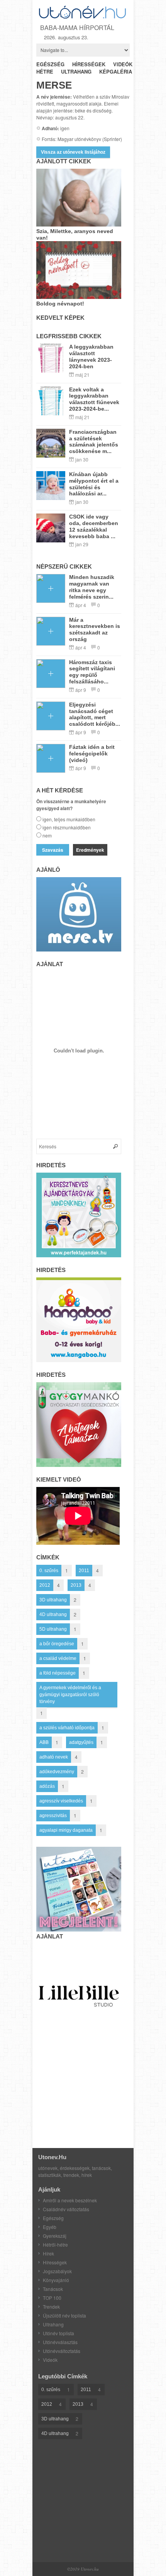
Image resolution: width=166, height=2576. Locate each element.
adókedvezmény (57, 1772)
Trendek (51, 2307)
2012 (45, 1585)
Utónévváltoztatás (62, 2351)
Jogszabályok (57, 2271)
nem (47, 835)
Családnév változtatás (66, 2209)
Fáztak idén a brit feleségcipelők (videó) (92, 754)
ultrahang (76, 71)
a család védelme (58, 1658)
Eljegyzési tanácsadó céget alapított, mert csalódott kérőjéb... (95, 714)
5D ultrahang (53, 1629)
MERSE (54, 85)
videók (123, 64)
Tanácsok (53, 2289)
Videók (50, 2360)
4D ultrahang (53, 1614)
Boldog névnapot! (60, 304)
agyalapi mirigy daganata (66, 1830)
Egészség (53, 2218)
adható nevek (54, 1757)
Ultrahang (53, 2324)
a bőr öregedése (57, 1644)
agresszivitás (53, 1816)
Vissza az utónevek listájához (73, 152)
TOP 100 (52, 2298)
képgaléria (116, 71)
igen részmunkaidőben (67, 827)
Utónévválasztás (60, 2342)
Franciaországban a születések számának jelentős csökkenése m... (94, 441)
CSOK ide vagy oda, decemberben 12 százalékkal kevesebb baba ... (94, 526)
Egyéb (50, 2227)
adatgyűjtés (81, 1742)
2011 (84, 1571)
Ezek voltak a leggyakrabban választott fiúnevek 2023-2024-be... (94, 399)
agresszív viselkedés (61, 1801)
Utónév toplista (58, 2333)
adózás (47, 1786)
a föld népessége (58, 1673)
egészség (50, 64)
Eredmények (90, 850)
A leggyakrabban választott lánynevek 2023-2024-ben (91, 356)
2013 (76, 1585)
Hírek (48, 2253)
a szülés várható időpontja (67, 1728)
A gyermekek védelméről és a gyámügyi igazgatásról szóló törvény (70, 1695)
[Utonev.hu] (83, 17)
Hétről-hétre (55, 2245)
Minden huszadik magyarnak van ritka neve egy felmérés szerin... (92, 587)
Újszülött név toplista (64, 2315)
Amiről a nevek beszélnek (70, 2200)
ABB (44, 1742)
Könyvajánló (56, 2280)
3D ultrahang (53, 1600)
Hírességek (55, 2262)
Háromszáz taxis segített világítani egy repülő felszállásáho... (92, 672)
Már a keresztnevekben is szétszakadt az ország (95, 629)
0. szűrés (49, 1571)
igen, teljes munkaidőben (69, 819)
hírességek (89, 64)
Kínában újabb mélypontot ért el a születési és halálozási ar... (94, 484)
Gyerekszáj (55, 2236)
